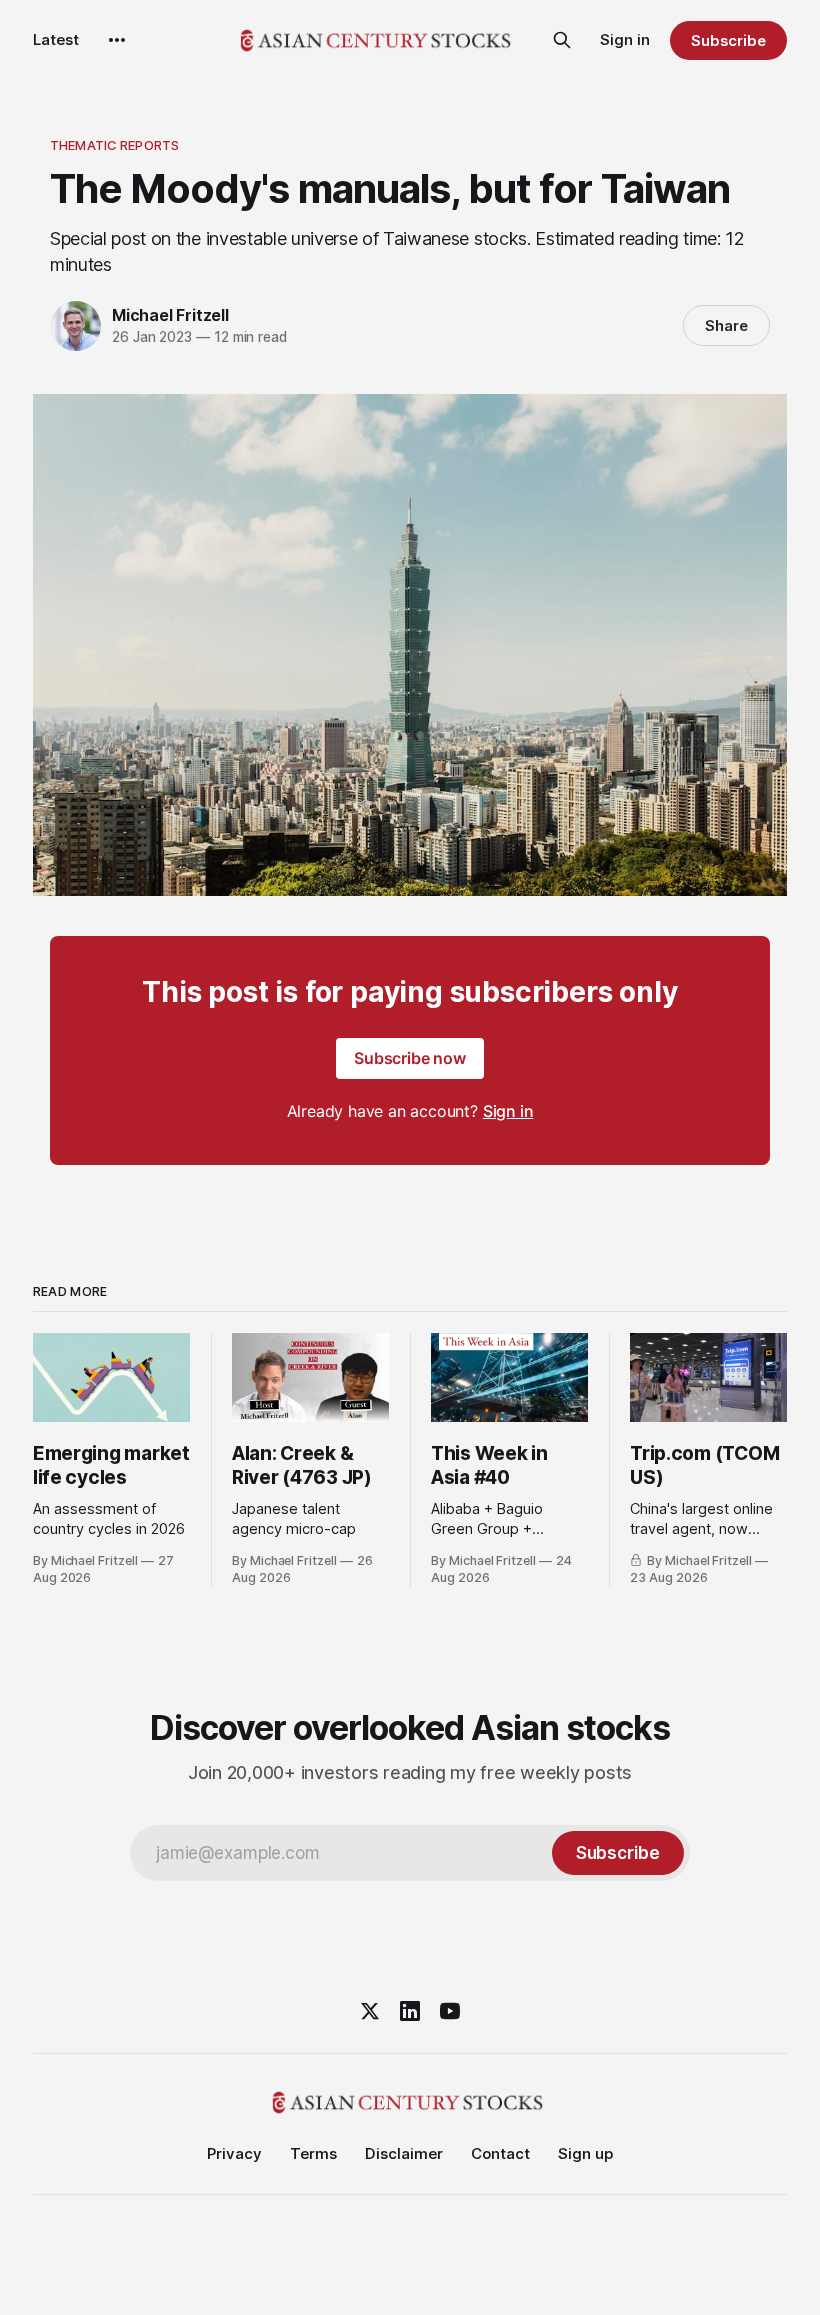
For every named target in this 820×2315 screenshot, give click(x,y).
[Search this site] (562, 40)
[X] (370, 2011)
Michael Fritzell (170, 315)
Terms (313, 2153)
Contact (500, 2153)
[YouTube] (450, 2011)
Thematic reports (114, 145)
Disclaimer (404, 2153)
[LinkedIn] (410, 2011)
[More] (117, 40)
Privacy (234, 2153)
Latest (56, 39)
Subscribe (728, 40)
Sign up (585, 2153)
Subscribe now (410, 1058)
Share (726, 325)
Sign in (625, 39)
